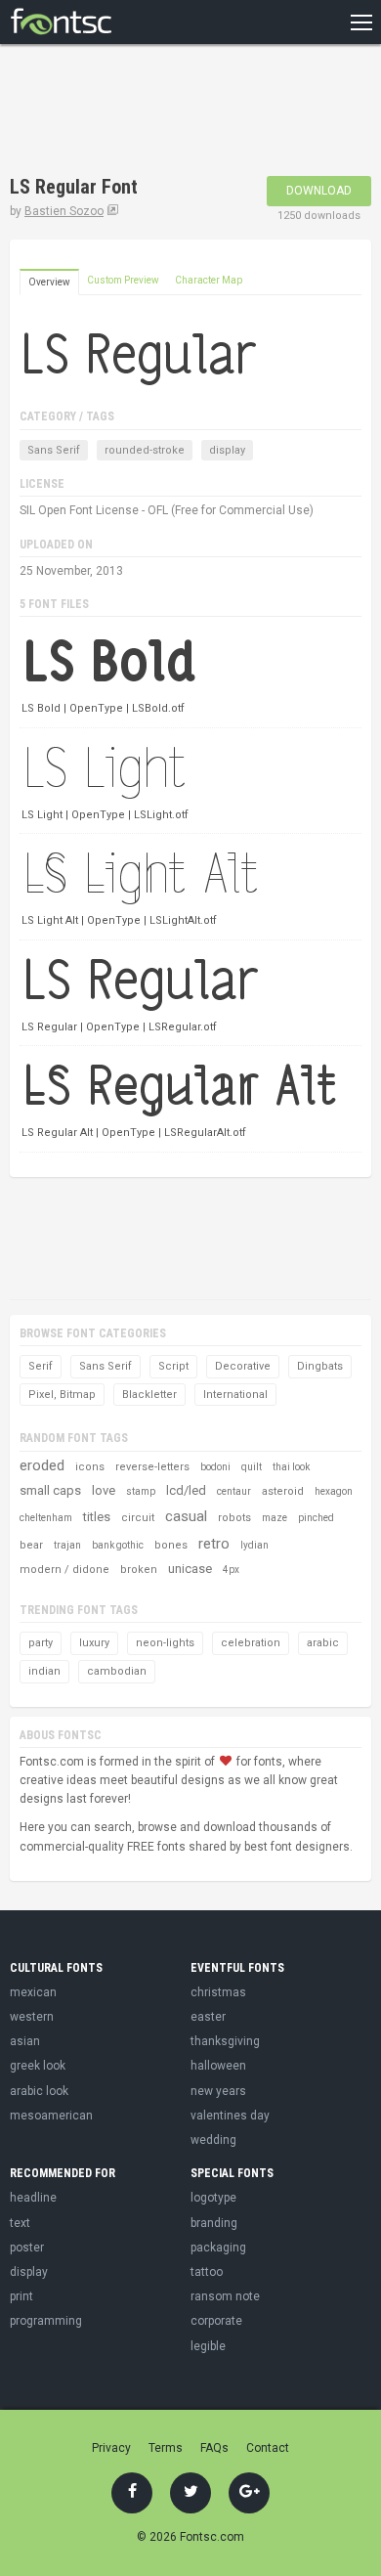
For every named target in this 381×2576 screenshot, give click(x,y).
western (32, 2017)
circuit (138, 1518)
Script (173, 1366)
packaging (218, 2248)
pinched (316, 1518)
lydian (254, 1545)
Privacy (111, 2448)
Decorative (243, 1366)
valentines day (230, 2116)
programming (46, 2321)
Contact (268, 2448)
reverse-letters (152, 1467)
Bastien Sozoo (64, 211)
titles (97, 1517)
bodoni (215, 1467)
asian (25, 2041)
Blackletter (149, 1395)
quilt (252, 1467)
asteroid (283, 1491)
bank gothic (118, 1545)
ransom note (225, 2296)
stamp (141, 1491)
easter (208, 2017)
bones (171, 1545)
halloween (218, 2066)
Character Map (209, 280)
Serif (41, 1366)
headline (33, 2198)
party (41, 1643)
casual (186, 1516)
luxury (94, 1643)
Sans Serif (54, 450)
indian (44, 1671)
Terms (166, 2448)
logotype (213, 2198)
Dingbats (320, 1366)
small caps (50, 1490)
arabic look (39, 2091)
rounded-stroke (145, 450)
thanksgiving (225, 2041)
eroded (42, 1465)
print (21, 2296)
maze (275, 1518)
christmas (218, 1992)
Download (319, 191)
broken (139, 1570)
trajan (67, 1545)
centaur (234, 1491)
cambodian (117, 1671)
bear (31, 1545)
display (227, 450)
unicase (190, 1569)
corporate (216, 2321)
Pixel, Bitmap (62, 1395)
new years (218, 2091)
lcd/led (186, 1490)
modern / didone (64, 1570)
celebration (251, 1643)
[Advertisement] (166, 112)
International (235, 1395)
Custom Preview (123, 280)
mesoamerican (51, 2116)
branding (214, 2223)
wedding (213, 2140)
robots (234, 1518)
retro (214, 1544)
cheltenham (46, 1518)
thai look (291, 1467)
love (104, 1490)
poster (27, 2248)
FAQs (214, 2448)
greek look (38, 2066)
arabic (323, 1643)
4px (231, 1570)
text (20, 2223)
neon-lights (165, 1643)
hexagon (334, 1491)
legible (208, 2346)
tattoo (207, 2272)
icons (90, 1467)
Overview (49, 282)
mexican (33, 1992)
